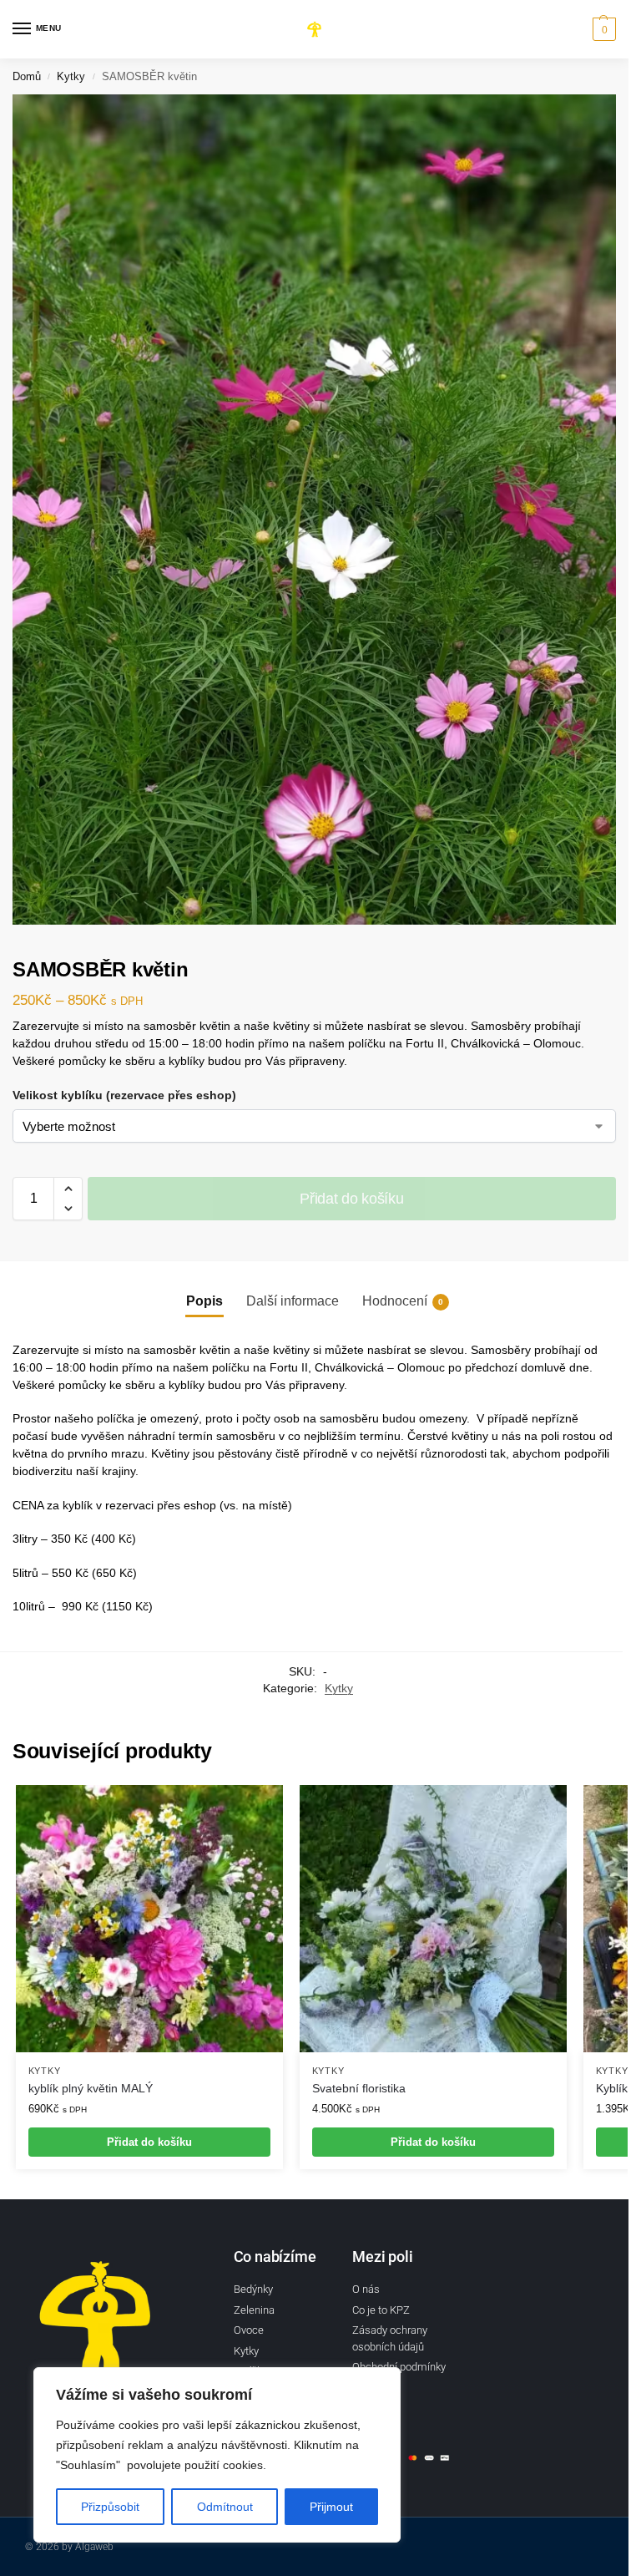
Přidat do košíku (351, 1199)
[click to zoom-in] (320, 510)
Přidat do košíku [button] (149, 2142)
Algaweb (94, 2547)
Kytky (71, 76)
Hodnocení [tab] (403, 1301)
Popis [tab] (204, 1301)
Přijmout (331, 2507)
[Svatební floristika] (433, 1919)
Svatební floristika (359, 2089)
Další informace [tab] (293, 1301)
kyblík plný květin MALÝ (91, 2089)
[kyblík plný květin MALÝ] (149, 1919)
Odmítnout (225, 2507)
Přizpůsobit (110, 2507)
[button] (602, 29)
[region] (217, 2455)
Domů (27, 76)
